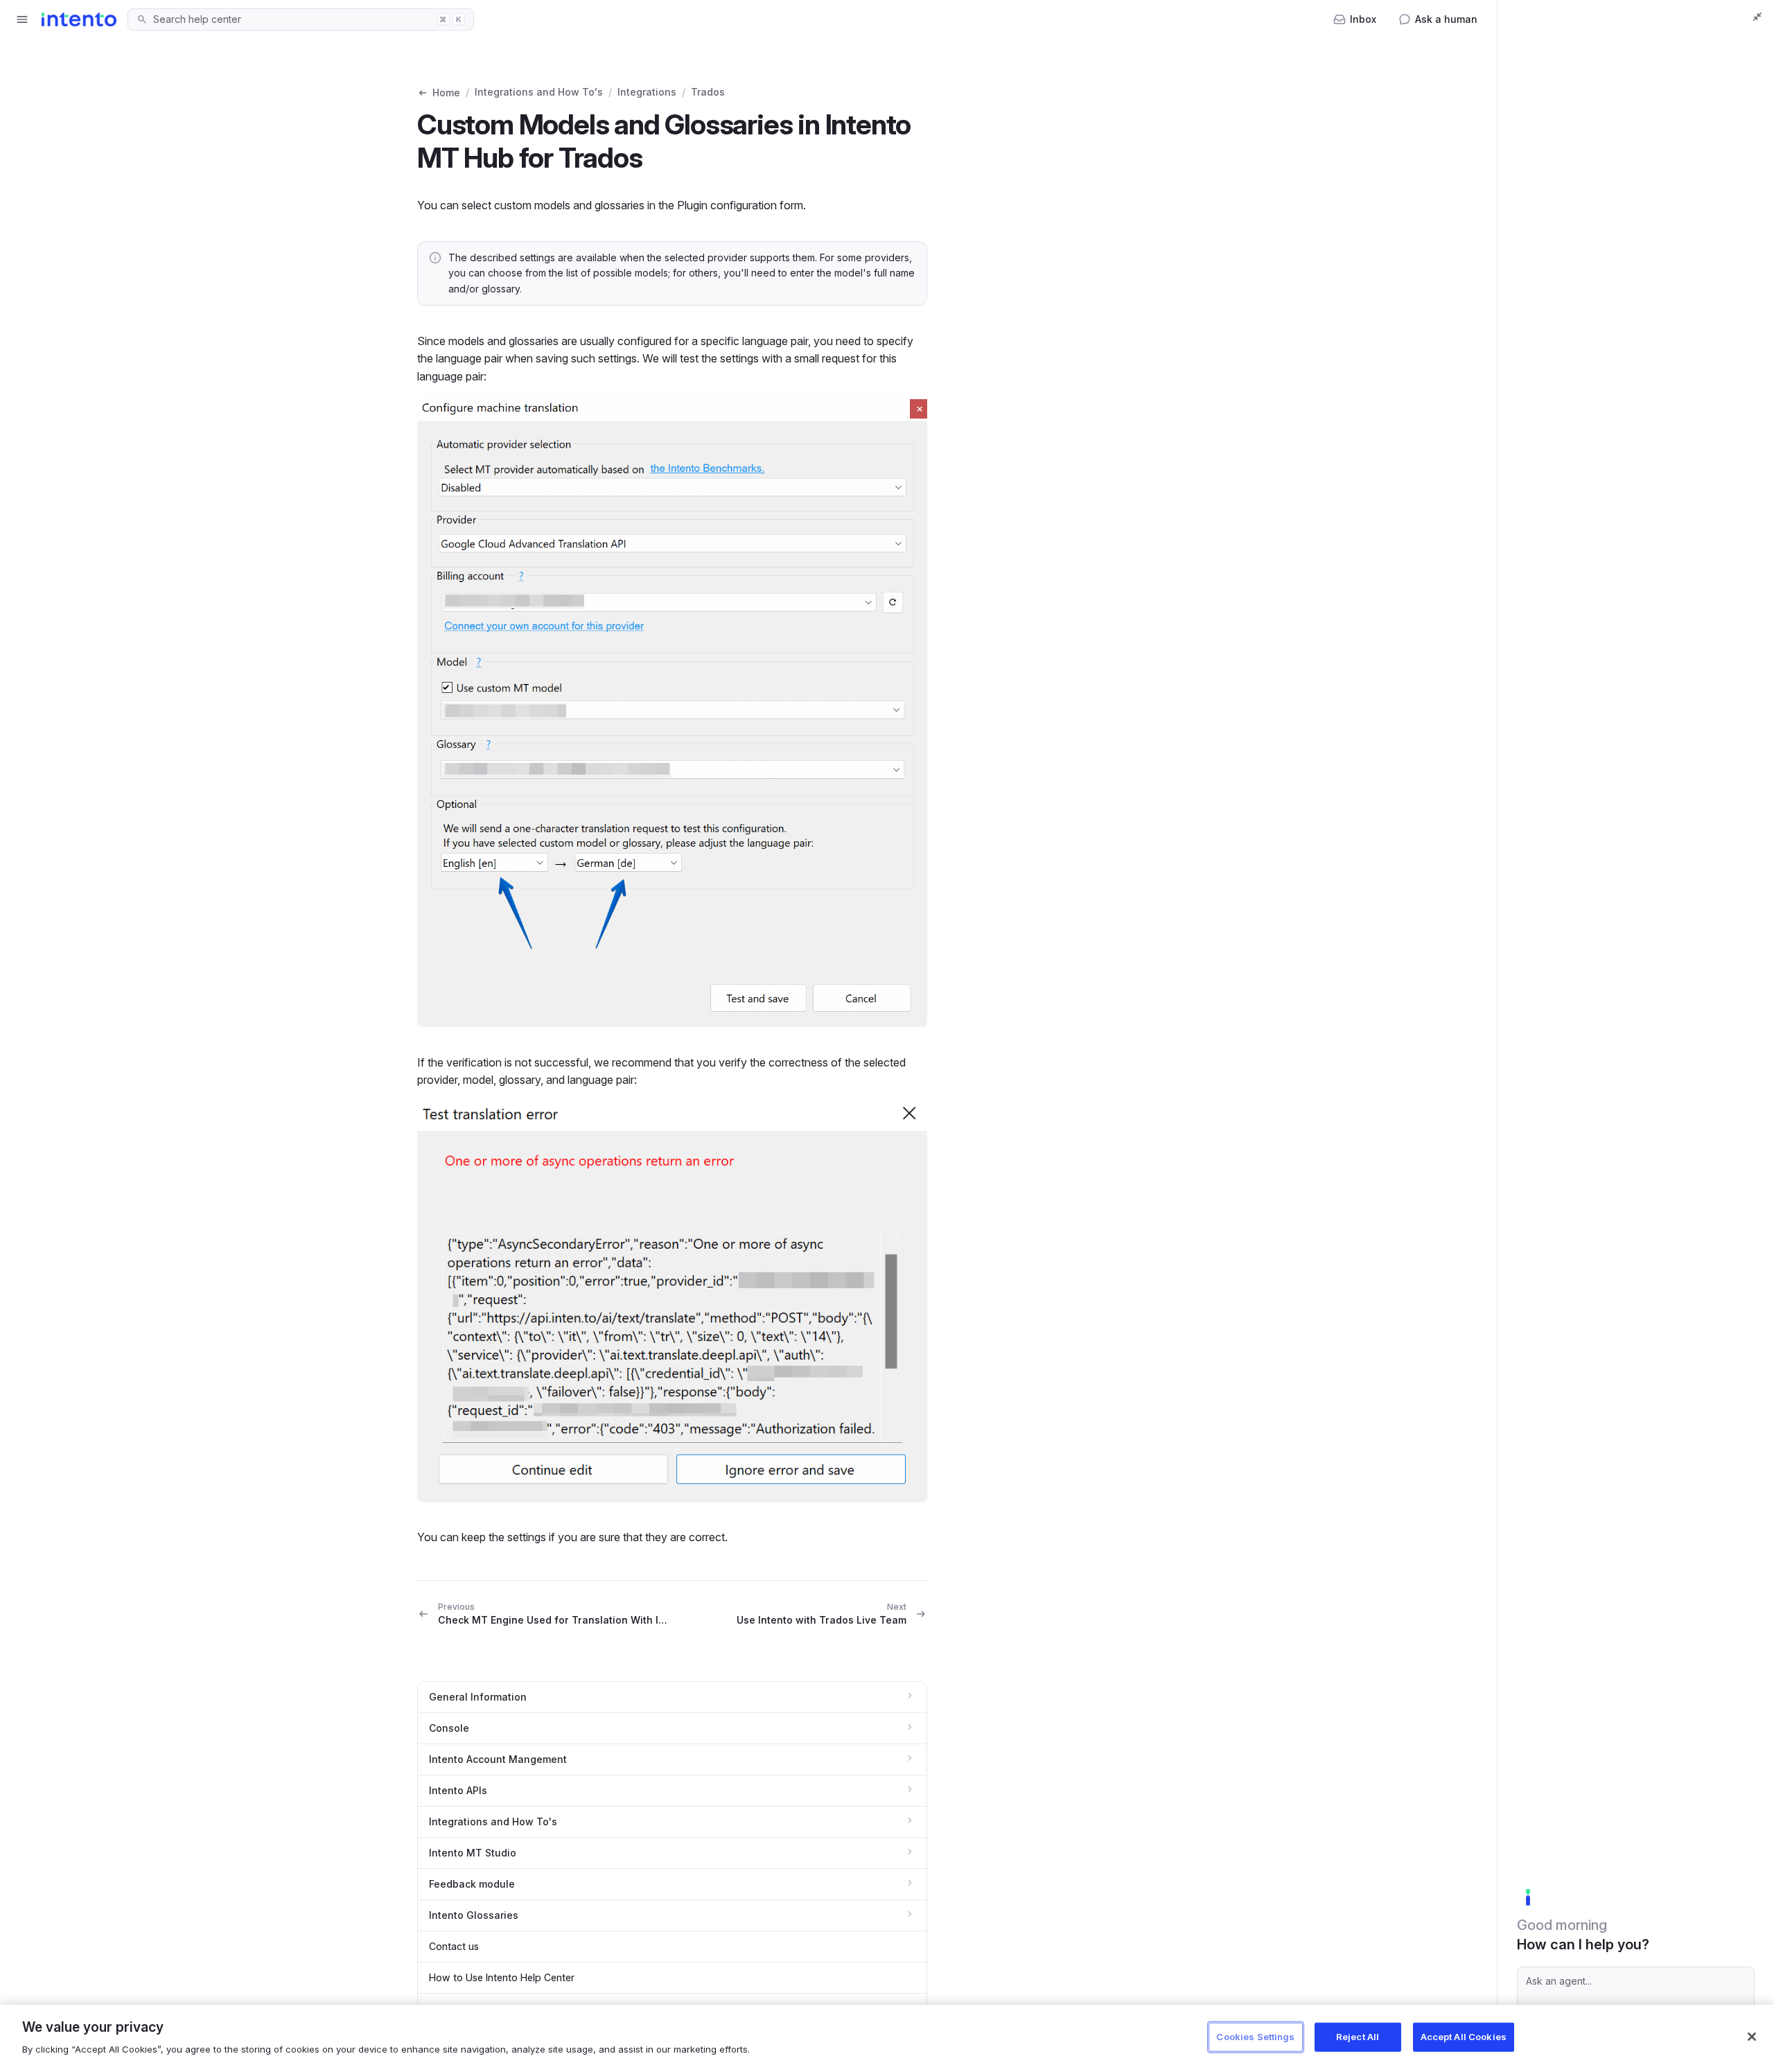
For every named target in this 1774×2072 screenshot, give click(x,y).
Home (446, 93)
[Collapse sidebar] (1757, 17)
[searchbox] (291, 19)
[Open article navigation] (22, 19)
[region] (887, 2038)
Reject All (1358, 2037)
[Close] (1752, 2037)
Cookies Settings (1255, 2037)
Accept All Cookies (1464, 2037)
